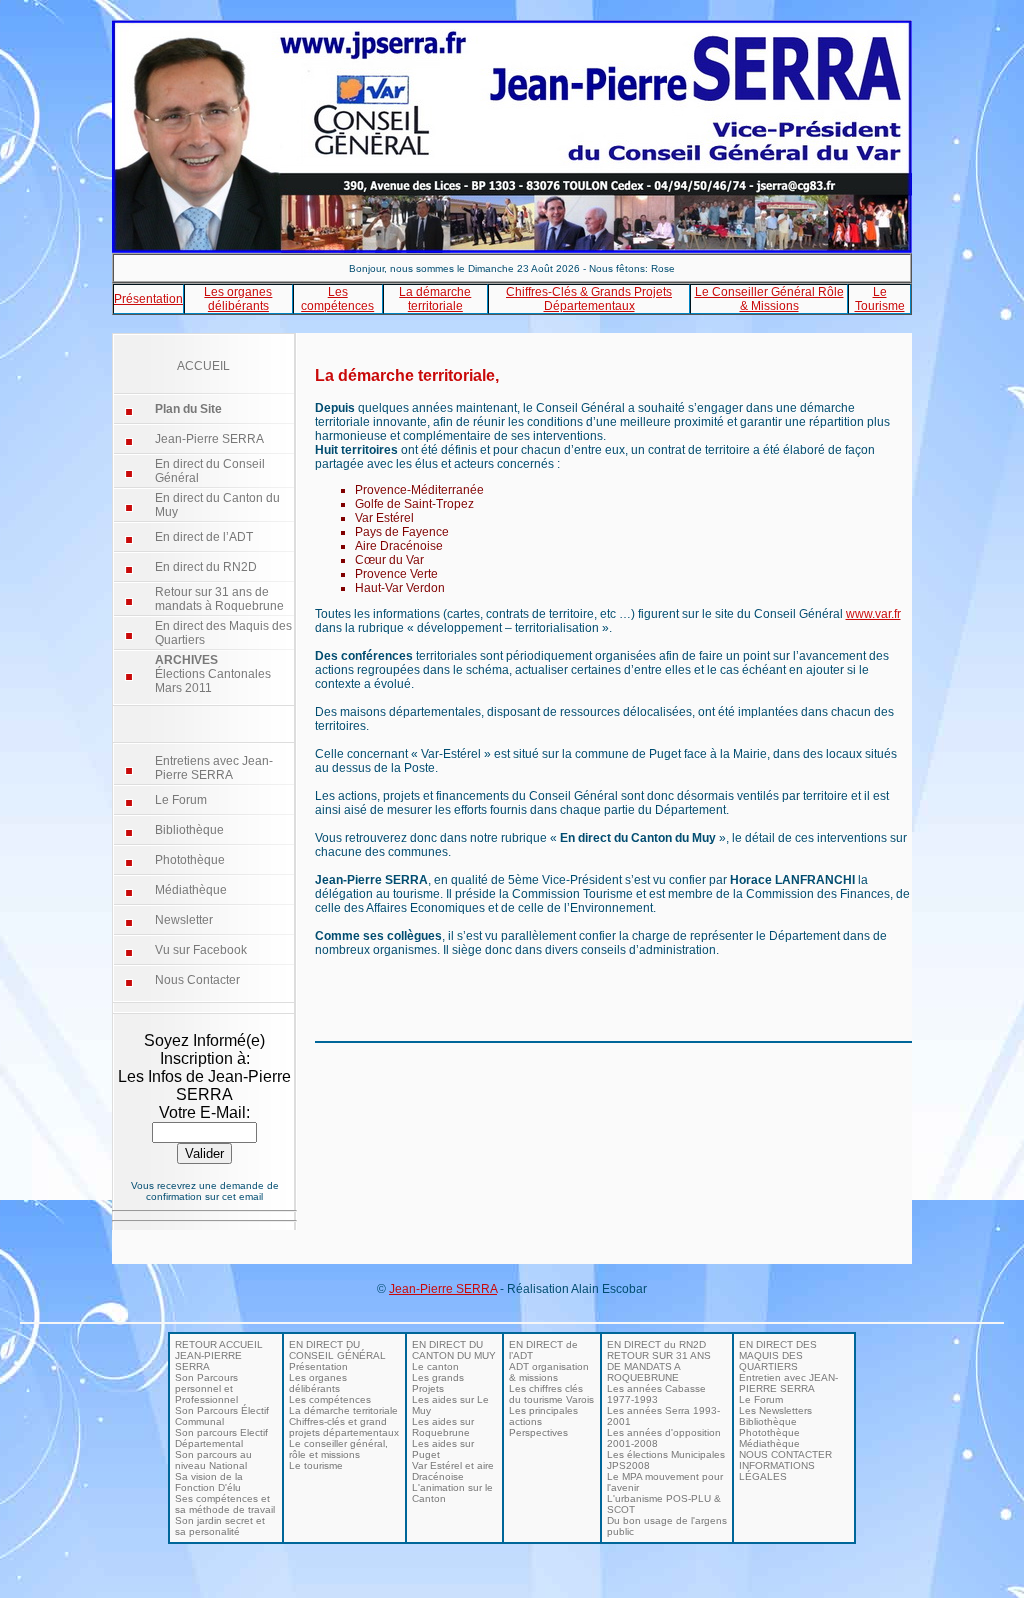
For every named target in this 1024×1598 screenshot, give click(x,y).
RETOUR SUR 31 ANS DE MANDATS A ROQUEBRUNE (659, 1366)
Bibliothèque (189, 830)
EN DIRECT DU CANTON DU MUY (454, 1350)
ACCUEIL (203, 366)
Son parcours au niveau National (213, 1460)
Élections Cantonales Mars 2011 (213, 674)
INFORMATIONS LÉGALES (777, 1471)
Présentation (148, 299)
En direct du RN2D (206, 567)
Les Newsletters (775, 1410)
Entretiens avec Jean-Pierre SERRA (214, 768)
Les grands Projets (438, 1383)
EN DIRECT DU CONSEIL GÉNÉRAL (337, 1350)
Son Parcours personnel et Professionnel (206, 1388)
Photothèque (190, 860)
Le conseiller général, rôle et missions (338, 1449)
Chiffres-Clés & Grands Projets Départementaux (589, 299)
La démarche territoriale (435, 299)
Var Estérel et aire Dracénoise (453, 1471)
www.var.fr (873, 614)
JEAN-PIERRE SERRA (208, 1361)
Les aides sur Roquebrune (443, 1427)
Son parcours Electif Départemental (221, 1438)
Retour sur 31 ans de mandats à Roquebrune (219, 599)
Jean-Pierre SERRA (209, 439)
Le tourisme (316, 1465)
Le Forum (181, 800)
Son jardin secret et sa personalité (220, 1526)
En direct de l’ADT (204, 537)
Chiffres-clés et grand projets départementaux (344, 1427)
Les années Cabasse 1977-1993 (656, 1394)
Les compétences (337, 299)
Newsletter (184, 920)
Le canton (435, 1366)
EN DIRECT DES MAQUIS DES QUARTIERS (778, 1355)
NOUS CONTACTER (785, 1454)
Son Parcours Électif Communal (222, 1416)
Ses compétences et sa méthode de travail (225, 1504)
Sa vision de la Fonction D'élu (209, 1482)
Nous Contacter (197, 980)
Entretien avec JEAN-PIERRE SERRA (788, 1383)
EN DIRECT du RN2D (656, 1344)
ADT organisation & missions (549, 1372)
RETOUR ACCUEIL (219, 1344)
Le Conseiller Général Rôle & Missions (769, 299)
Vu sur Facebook (201, 950)
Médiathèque (191, 890)
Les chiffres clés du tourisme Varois (551, 1394)
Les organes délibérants (238, 299)
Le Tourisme (880, 299)
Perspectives (538, 1432)
